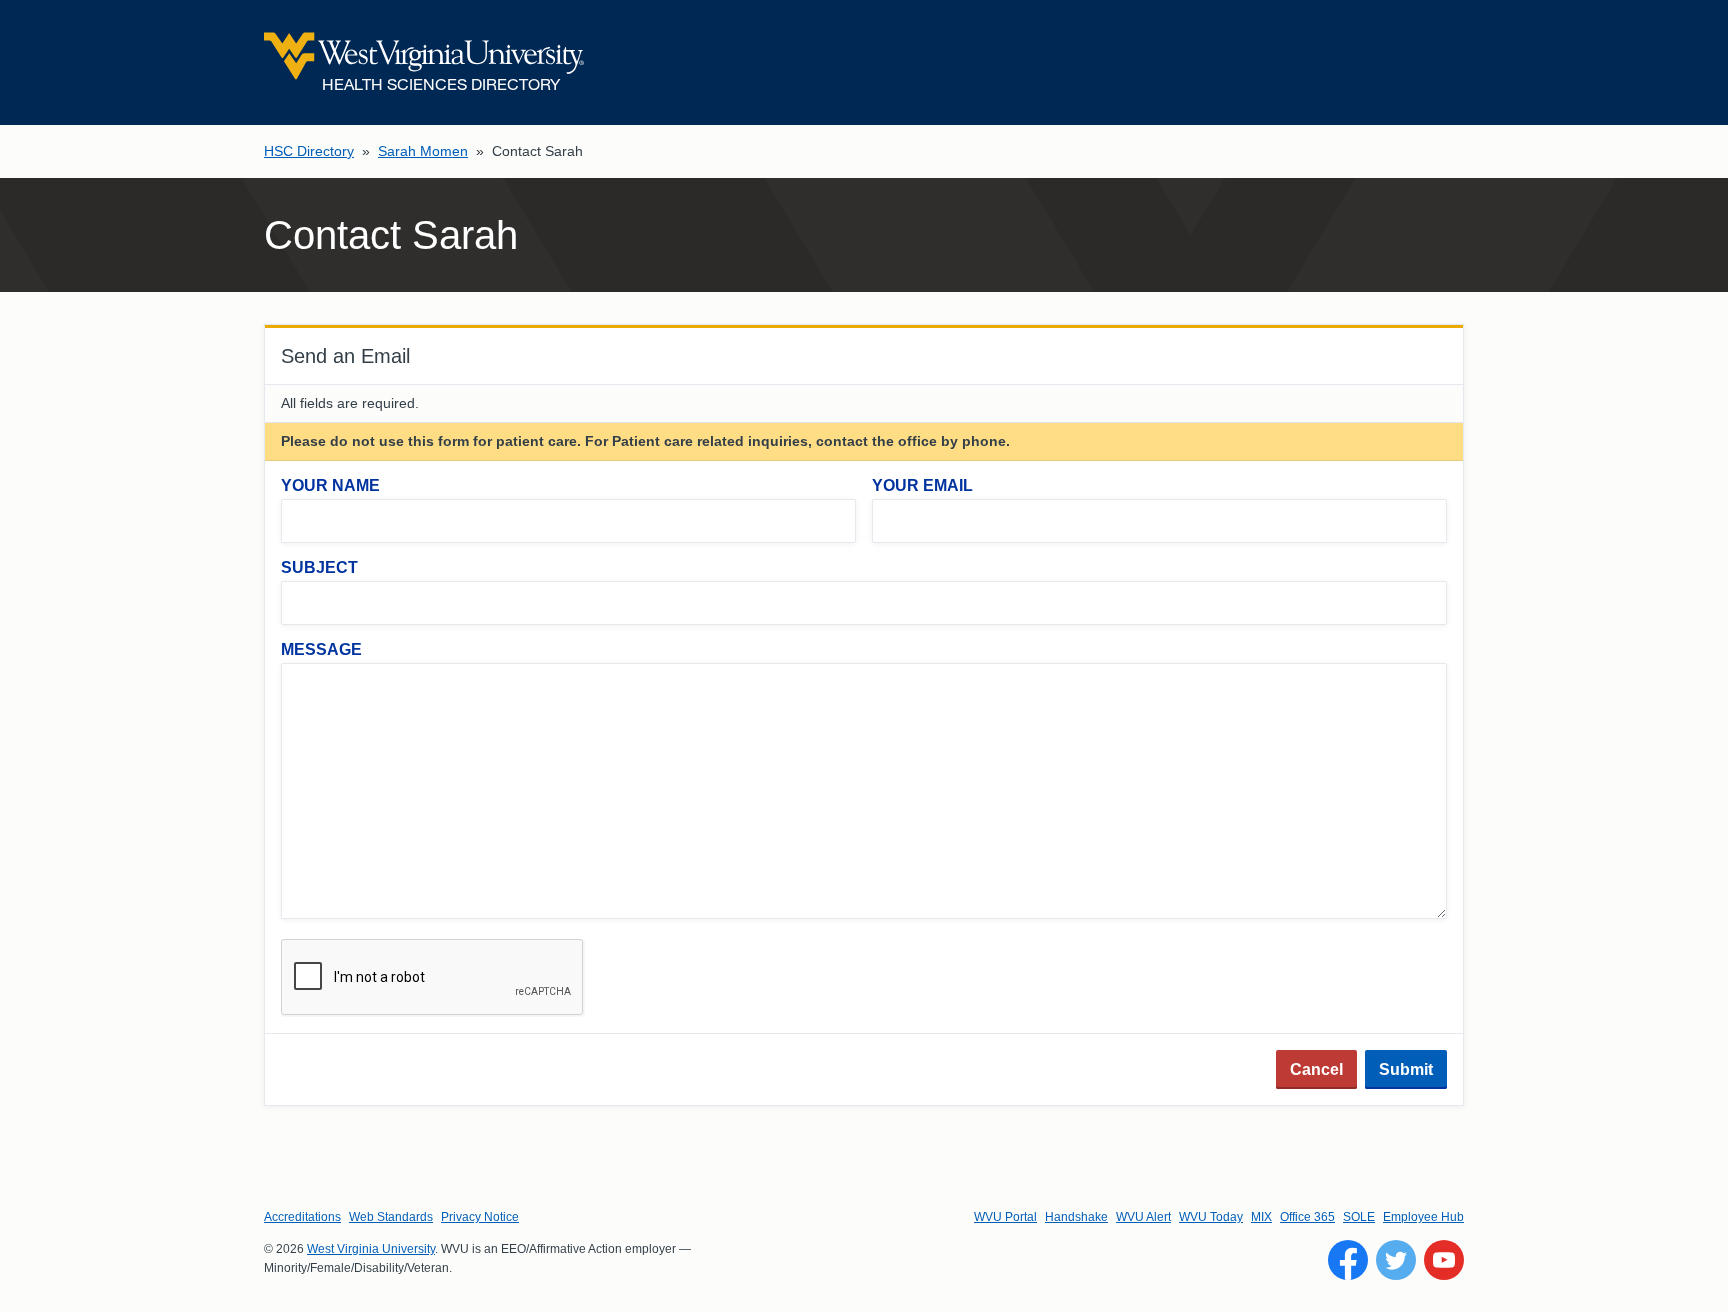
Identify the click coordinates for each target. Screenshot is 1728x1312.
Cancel (1316, 1069)
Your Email (922, 485)
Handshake (1076, 1217)
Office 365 (1307, 1217)
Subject (319, 567)
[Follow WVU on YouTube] (1444, 1260)
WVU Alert (1143, 1217)
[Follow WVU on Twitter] (1396, 1260)
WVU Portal (1005, 1217)
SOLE (1359, 1217)
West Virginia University (371, 1249)
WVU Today (1211, 1217)
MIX (1261, 1217)
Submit (1406, 1069)
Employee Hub (1423, 1217)
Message (321, 649)
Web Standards (391, 1217)
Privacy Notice (480, 1217)
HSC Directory (309, 151)
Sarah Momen (423, 151)
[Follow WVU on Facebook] (1348, 1260)
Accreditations (302, 1217)
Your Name (330, 485)
